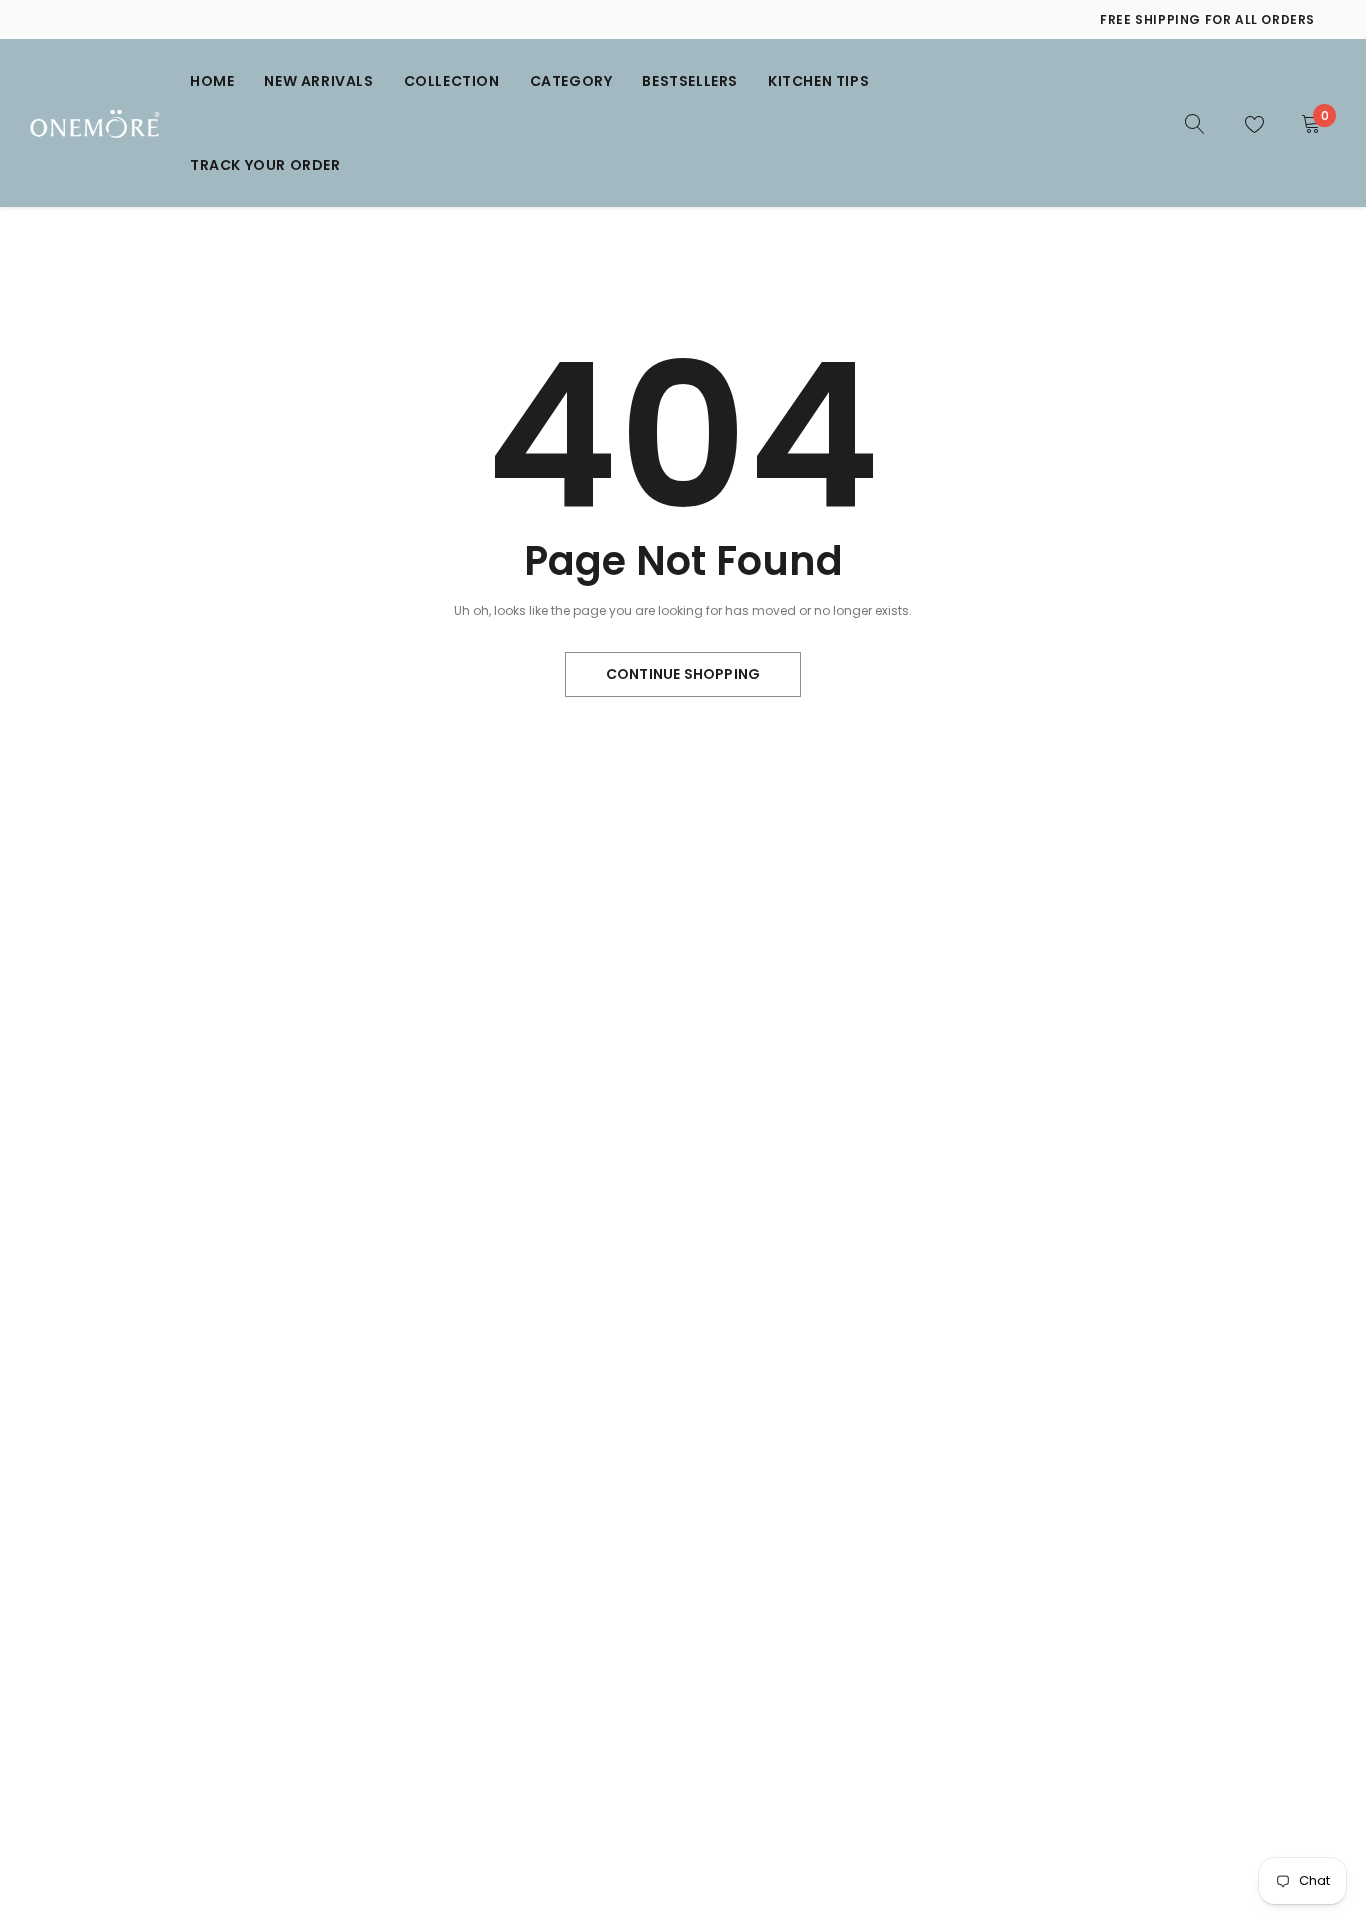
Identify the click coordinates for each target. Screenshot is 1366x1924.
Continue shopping (683, 674)
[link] (1195, 122)
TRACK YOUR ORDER (265, 165)
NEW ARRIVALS (318, 81)
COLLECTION (452, 81)
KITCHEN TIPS (818, 81)
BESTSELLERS (690, 81)
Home (212, 81)
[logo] (95, 123)
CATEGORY (571, 81)
